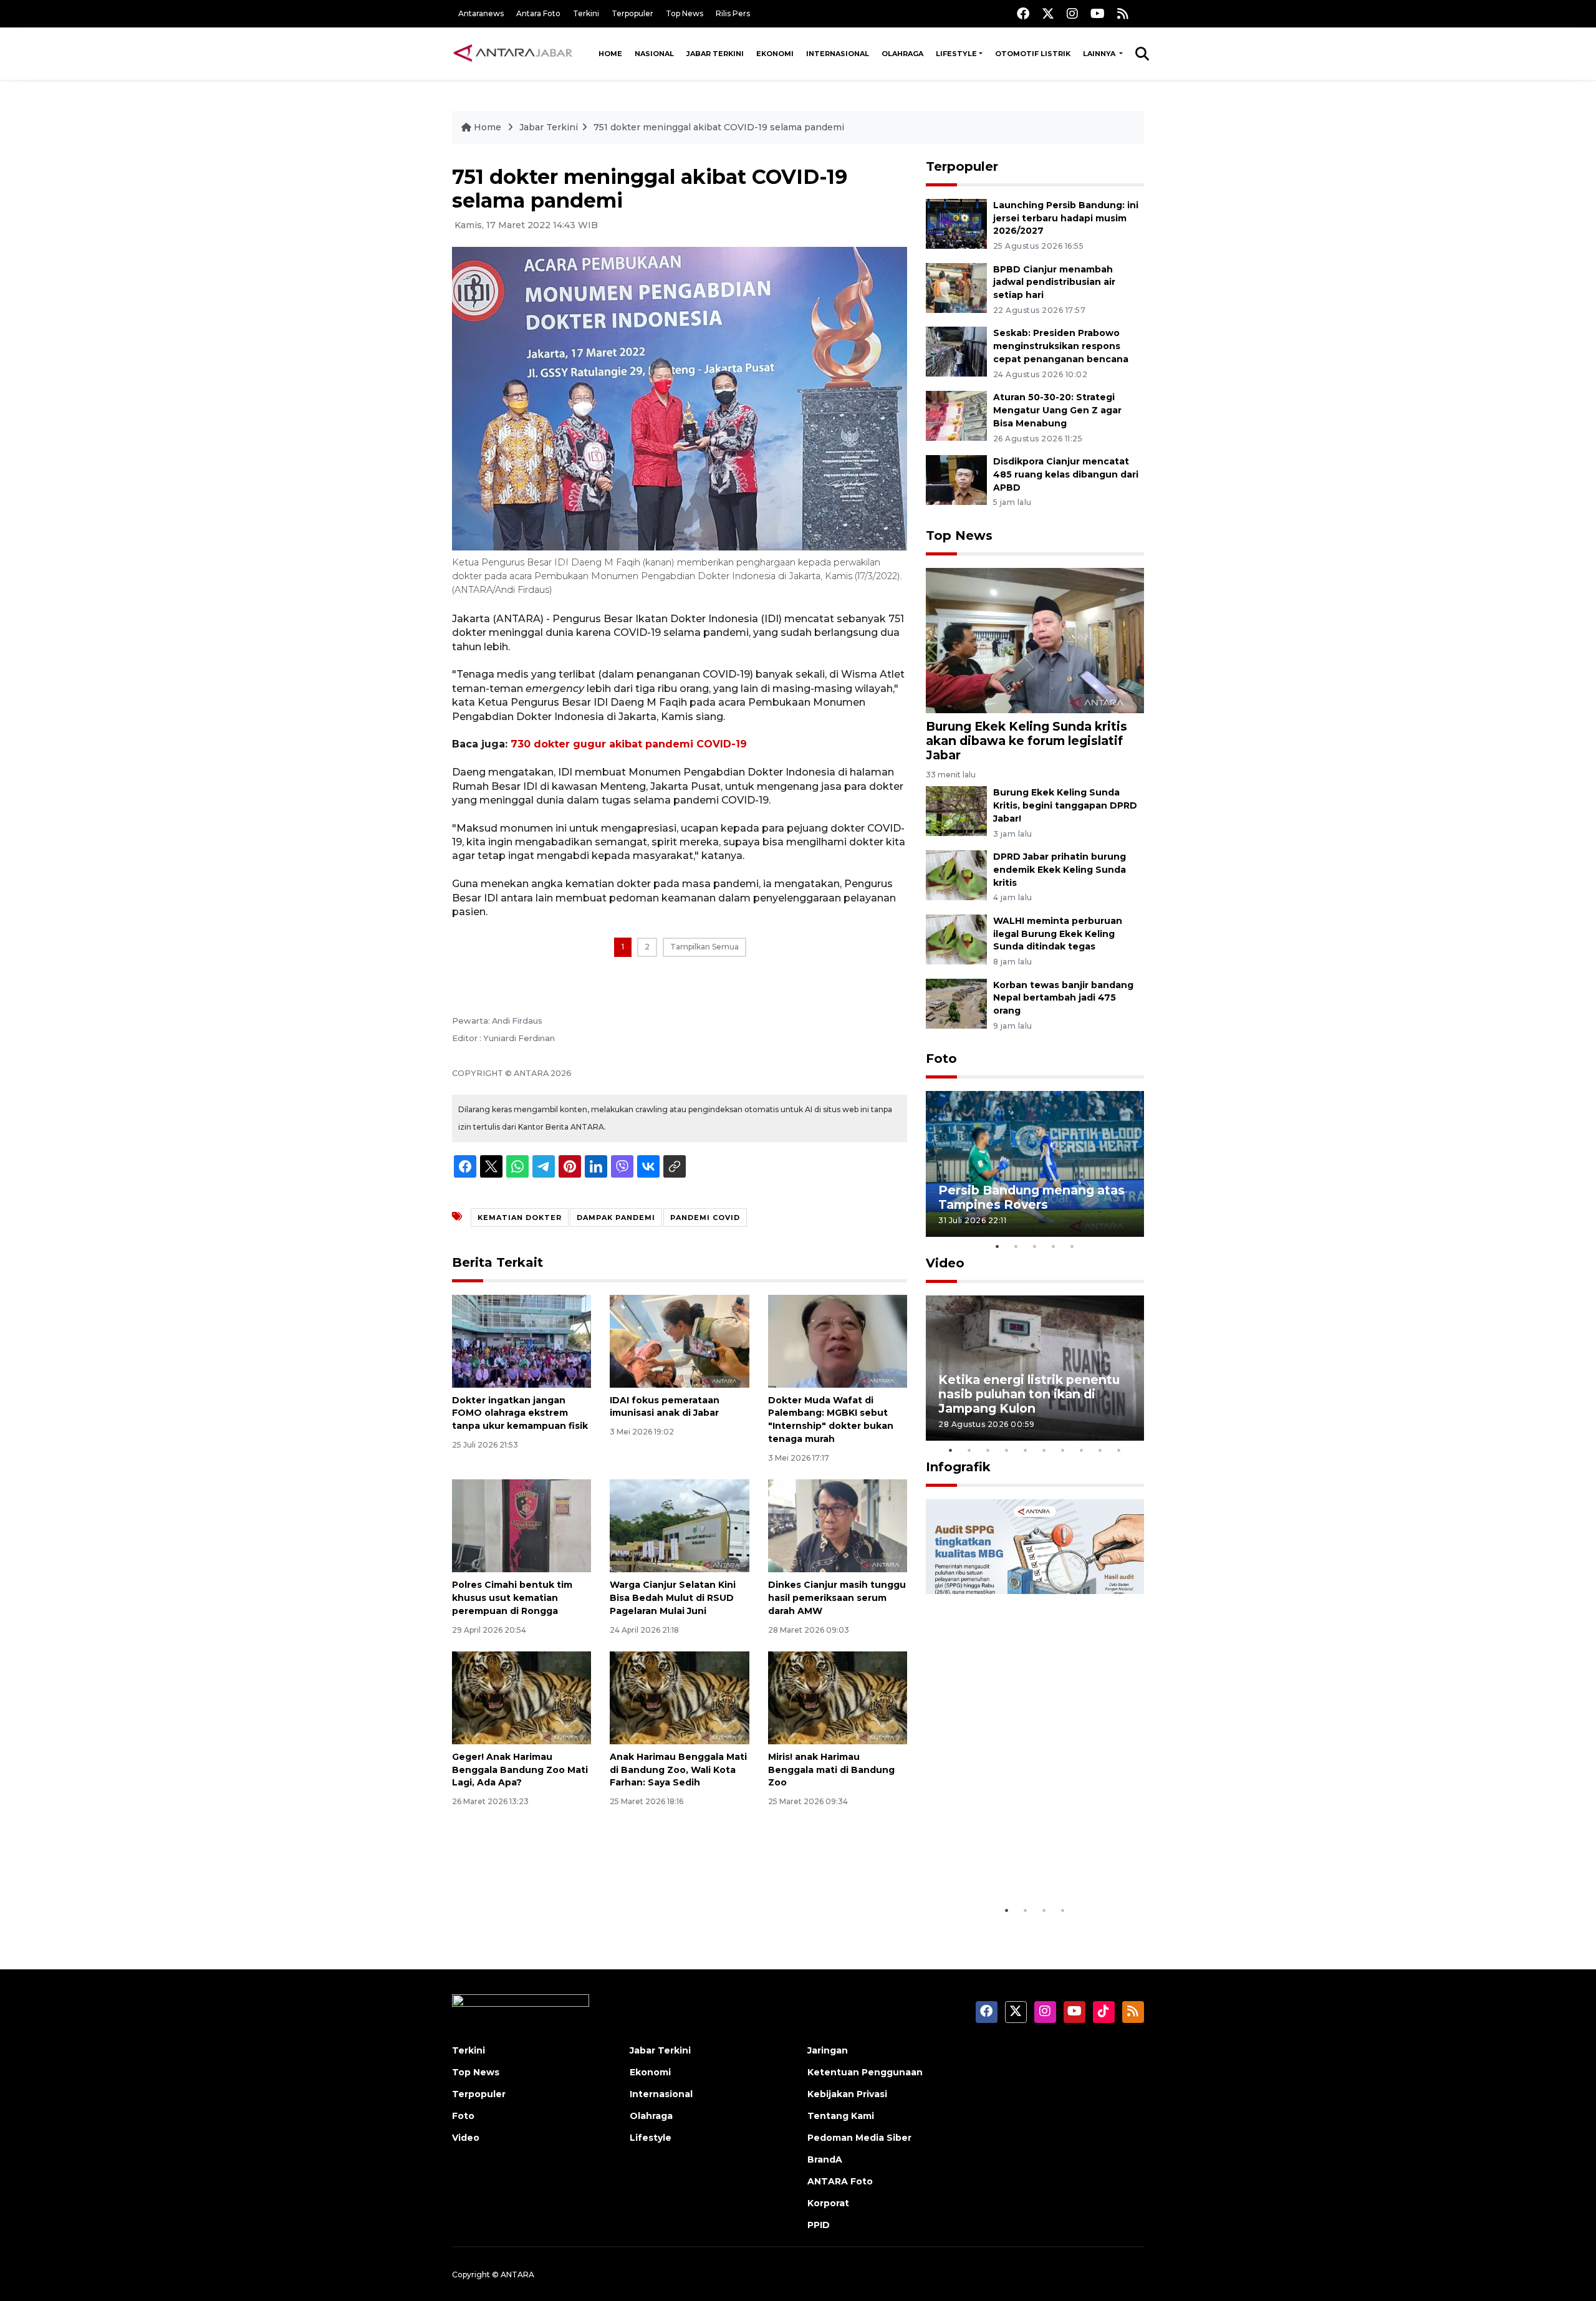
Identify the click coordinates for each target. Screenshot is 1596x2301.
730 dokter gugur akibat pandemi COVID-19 (629, 744)
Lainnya (1100, 54)
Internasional (838, 54)
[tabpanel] (1035, 1164)
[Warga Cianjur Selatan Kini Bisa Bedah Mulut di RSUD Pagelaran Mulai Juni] (679, 1525)
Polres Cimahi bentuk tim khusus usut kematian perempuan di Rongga (512, 1598)
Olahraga (902, 54)
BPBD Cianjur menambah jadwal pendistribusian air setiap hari (1054, 282)
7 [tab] (1063, 1450)
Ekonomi (775, 54)
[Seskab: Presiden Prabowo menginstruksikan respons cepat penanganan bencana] (956, 351)
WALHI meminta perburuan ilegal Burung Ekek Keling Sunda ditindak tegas (1058, 934)
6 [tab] (1044, 1450)
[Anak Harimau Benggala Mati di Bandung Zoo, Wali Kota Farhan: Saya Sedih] (679, 1697)
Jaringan (828, 2050)
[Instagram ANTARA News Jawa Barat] (1072, 13)
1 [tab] (997, 1246)
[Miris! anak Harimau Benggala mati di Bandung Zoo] (838, 1697)
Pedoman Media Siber (859, 2138)
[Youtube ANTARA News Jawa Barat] (1098, 13)
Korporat (828, 2203)
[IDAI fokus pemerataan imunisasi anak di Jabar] (679, 1340)
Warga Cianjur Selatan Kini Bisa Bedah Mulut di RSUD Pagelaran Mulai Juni (673, 1598)
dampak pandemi (616, 1218)
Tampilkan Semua (704, 947)
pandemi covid (705, 1218)
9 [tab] (1100, 1450)
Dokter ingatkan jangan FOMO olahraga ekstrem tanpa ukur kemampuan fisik (520, 1413)
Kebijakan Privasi (847, 2094)
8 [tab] (1082, 1450)
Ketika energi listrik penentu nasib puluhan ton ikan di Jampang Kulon (1029, 1394)
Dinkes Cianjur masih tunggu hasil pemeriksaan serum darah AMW (837, 1598)
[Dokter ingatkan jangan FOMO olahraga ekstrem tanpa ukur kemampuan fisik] (522, 1340)
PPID (819, 2225)
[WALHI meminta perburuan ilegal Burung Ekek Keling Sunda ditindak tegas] (956, 939)
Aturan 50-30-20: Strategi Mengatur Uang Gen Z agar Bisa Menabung (1057, 410)
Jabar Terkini (715, 54)
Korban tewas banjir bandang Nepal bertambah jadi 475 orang (1063, 998)
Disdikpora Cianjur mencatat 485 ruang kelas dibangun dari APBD (1066, 474)
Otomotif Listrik (1033, 54)
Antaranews (481, 13)
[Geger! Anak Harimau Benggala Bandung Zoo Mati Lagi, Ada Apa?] (522, 1697)
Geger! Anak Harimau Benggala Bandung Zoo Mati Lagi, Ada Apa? (520, 1770)
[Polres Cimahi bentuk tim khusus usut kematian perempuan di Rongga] (522, 1525)
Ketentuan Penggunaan (865, 2072)
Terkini (586, 13)
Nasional (654, 54)
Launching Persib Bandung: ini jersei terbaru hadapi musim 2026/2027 (1066, 218)
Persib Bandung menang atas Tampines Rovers (1031, 1197)
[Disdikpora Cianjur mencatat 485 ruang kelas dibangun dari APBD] (956, 479)
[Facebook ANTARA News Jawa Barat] (1023, 13)
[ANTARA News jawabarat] (514, 54)
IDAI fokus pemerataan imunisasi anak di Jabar (665, 1407)
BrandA (825, 2159)
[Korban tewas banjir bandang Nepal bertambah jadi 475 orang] (956, 1003)
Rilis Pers (733, 13)
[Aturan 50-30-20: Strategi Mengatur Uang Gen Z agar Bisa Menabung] (956, 415)
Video (945, 1263)
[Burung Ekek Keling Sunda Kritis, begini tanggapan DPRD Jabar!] (956, 810)
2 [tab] (1016, 1246)
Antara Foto (538, 13)
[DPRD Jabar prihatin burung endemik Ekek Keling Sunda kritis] (956, 874)
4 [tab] (1054, 1246)
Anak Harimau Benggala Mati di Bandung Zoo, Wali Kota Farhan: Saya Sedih (678, 1770)
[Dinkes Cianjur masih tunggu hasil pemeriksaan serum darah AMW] (838, 1525)
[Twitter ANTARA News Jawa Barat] (1048, 13)
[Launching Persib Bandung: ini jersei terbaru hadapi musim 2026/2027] (956, 223)
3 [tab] (1035, 1246)
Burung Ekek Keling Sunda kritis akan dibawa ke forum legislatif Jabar (1026, 741)
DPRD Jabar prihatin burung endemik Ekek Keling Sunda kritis (1060, 870)
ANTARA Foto (840, 2181)
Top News (685, 13)
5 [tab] (1072, 1246)
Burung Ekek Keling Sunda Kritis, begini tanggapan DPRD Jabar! (1065, 805)
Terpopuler (632, 13)
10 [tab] (1119, 1450)
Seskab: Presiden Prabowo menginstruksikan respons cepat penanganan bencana (1061, 346)
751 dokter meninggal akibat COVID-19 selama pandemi (719, 127)
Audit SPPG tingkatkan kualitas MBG (1011, 1860)
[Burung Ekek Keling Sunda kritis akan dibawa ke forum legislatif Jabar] (1035, 639)
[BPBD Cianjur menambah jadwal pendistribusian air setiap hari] (956, 287)
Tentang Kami (841, 2116)
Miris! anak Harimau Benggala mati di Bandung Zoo (831, 1770)
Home (610, 54)
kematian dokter (520, 1218)
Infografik (958, 1467)
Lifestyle (956, 54)
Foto (941, 1059)
